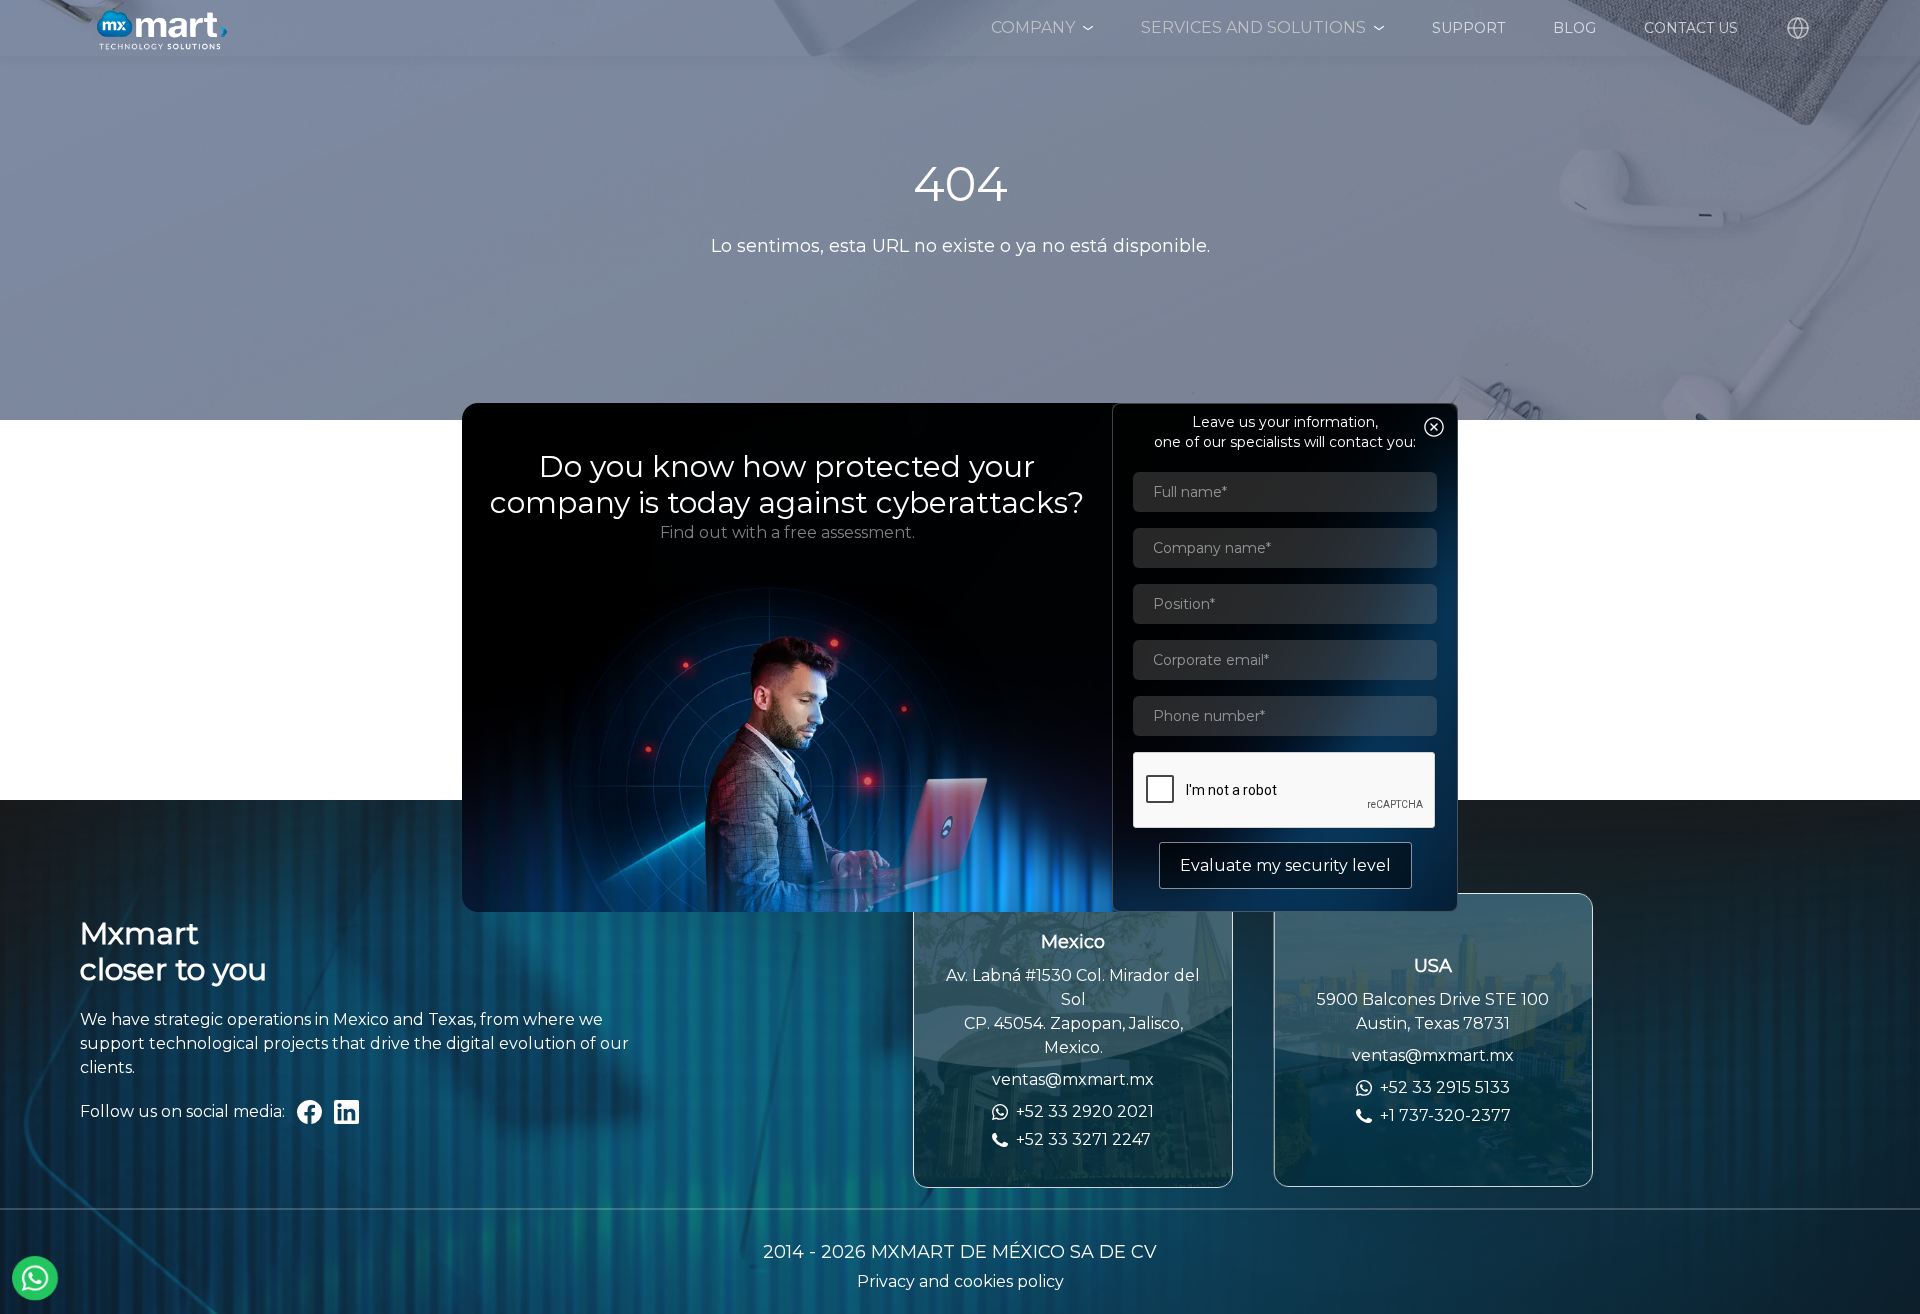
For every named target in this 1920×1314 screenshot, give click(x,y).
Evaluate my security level (1285, 865)
